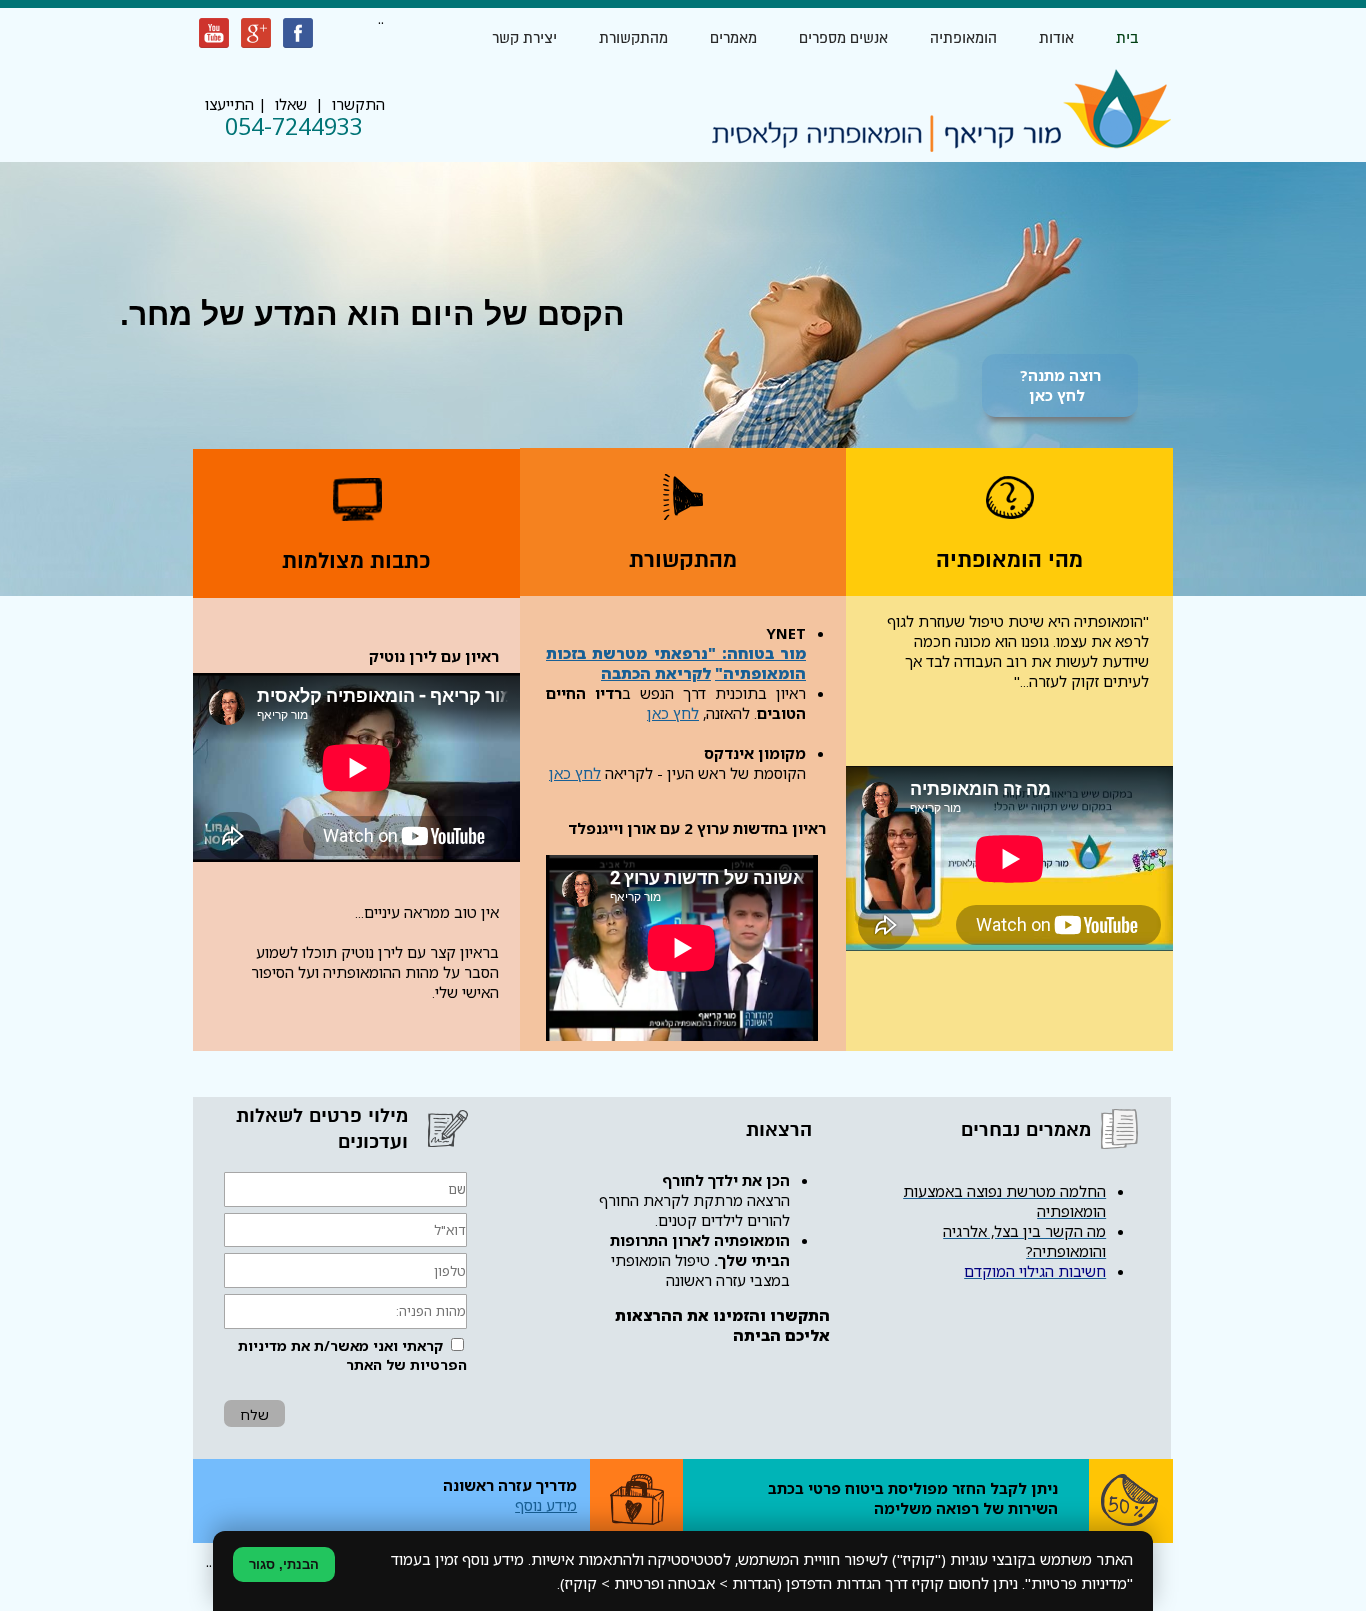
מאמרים (733, 38)
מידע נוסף (546, 1505)
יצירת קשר (524, 38)
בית (1127, 38)
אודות (1056, 38)
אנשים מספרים (843, 38)
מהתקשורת (633, 38)
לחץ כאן (673, 713)
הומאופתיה (963, 38)
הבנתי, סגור (284, 1564)
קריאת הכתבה (651, 673)
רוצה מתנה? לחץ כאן (1060, 385)
